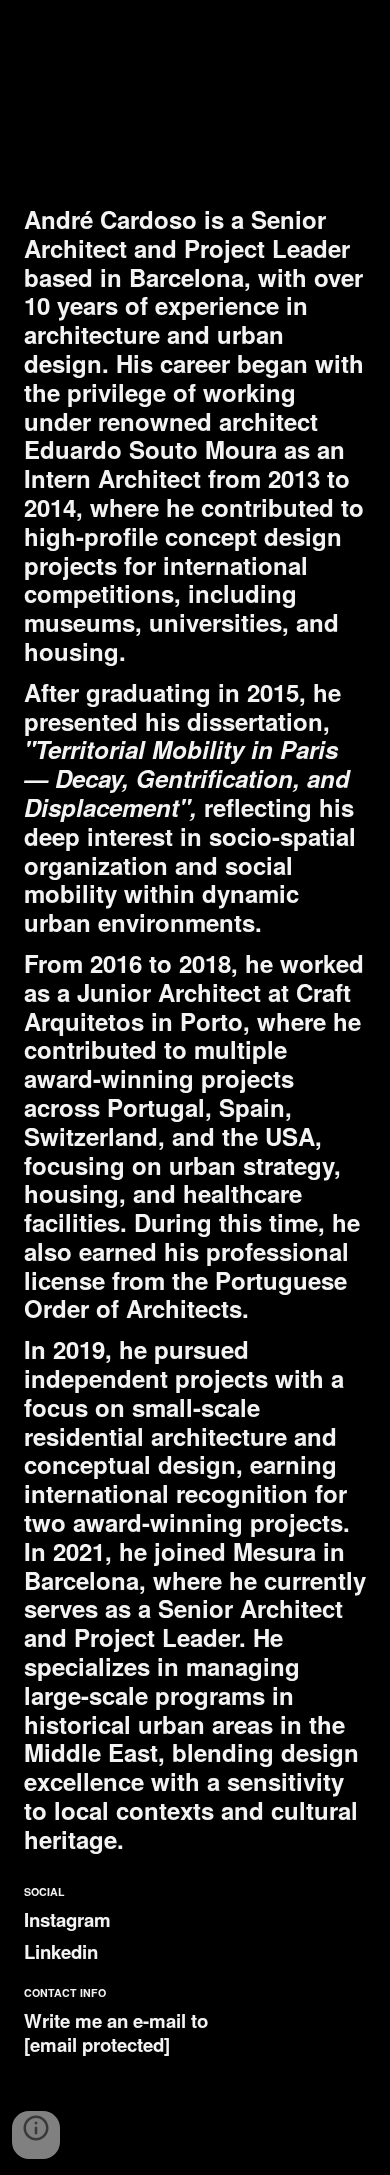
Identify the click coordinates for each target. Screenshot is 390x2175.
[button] (36, 2135)
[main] (195, 1029)
